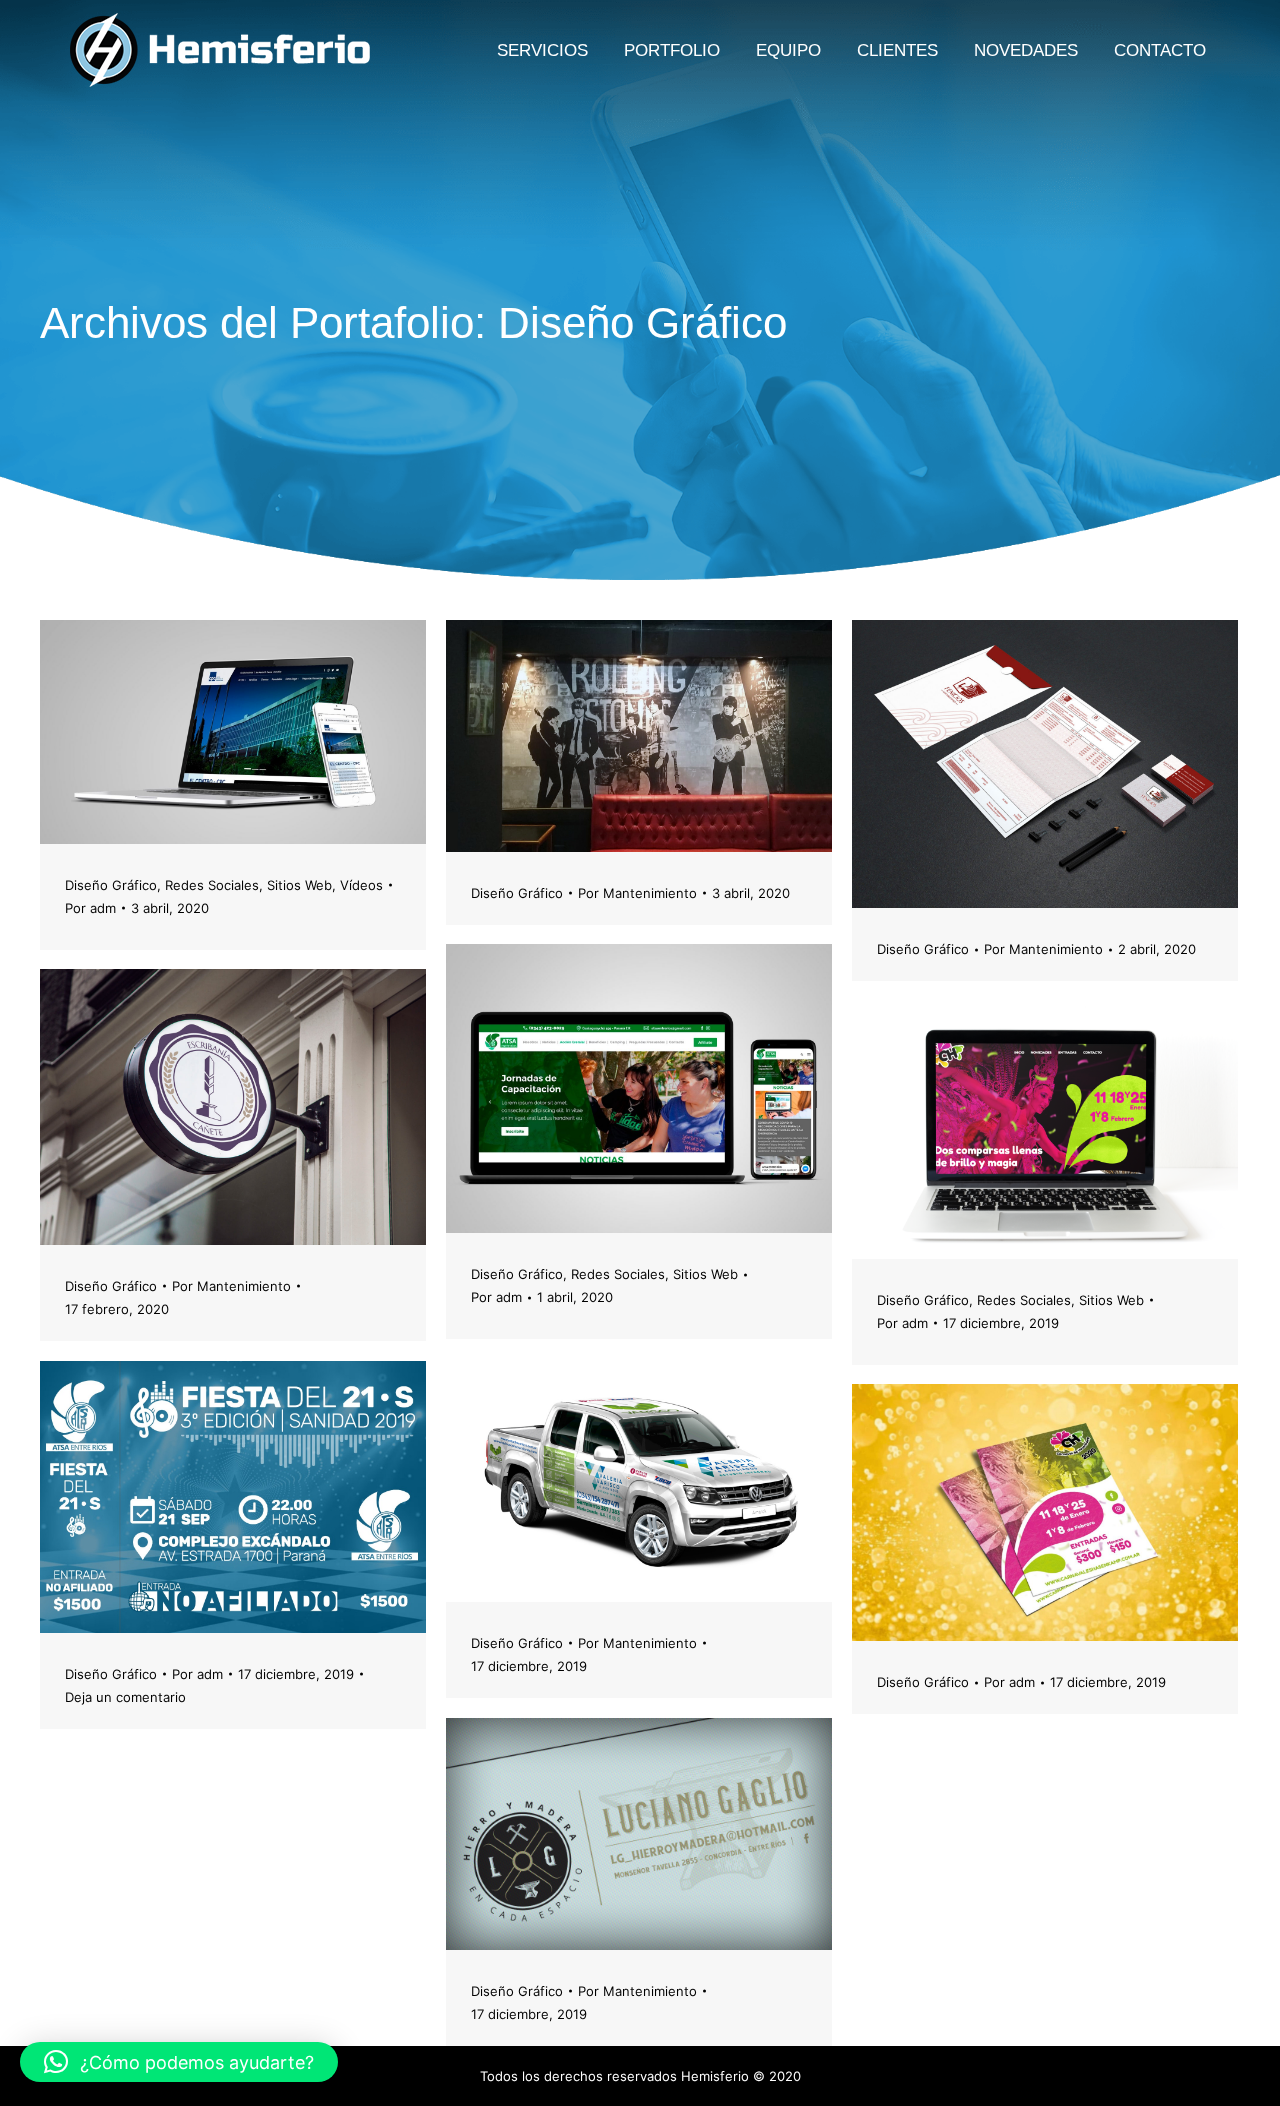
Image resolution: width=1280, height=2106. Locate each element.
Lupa (233, 732)
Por (90, 908)
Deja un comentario (125, 1697)
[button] (179, 2062)
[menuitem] (542, 50)
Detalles (287, 732)
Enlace (179, 732)
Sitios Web (299, 885)
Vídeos (361, 885)
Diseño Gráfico (111, 885)
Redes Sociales (212, 885)
